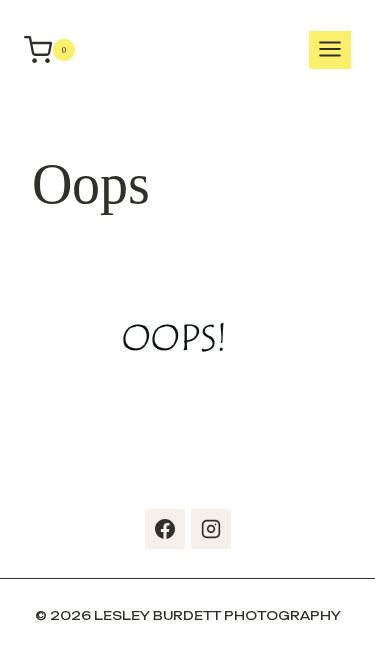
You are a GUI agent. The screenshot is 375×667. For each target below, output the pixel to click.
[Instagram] (211, 529)
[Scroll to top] (355, 627)
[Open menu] (330, 50)
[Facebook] (165, 529)
